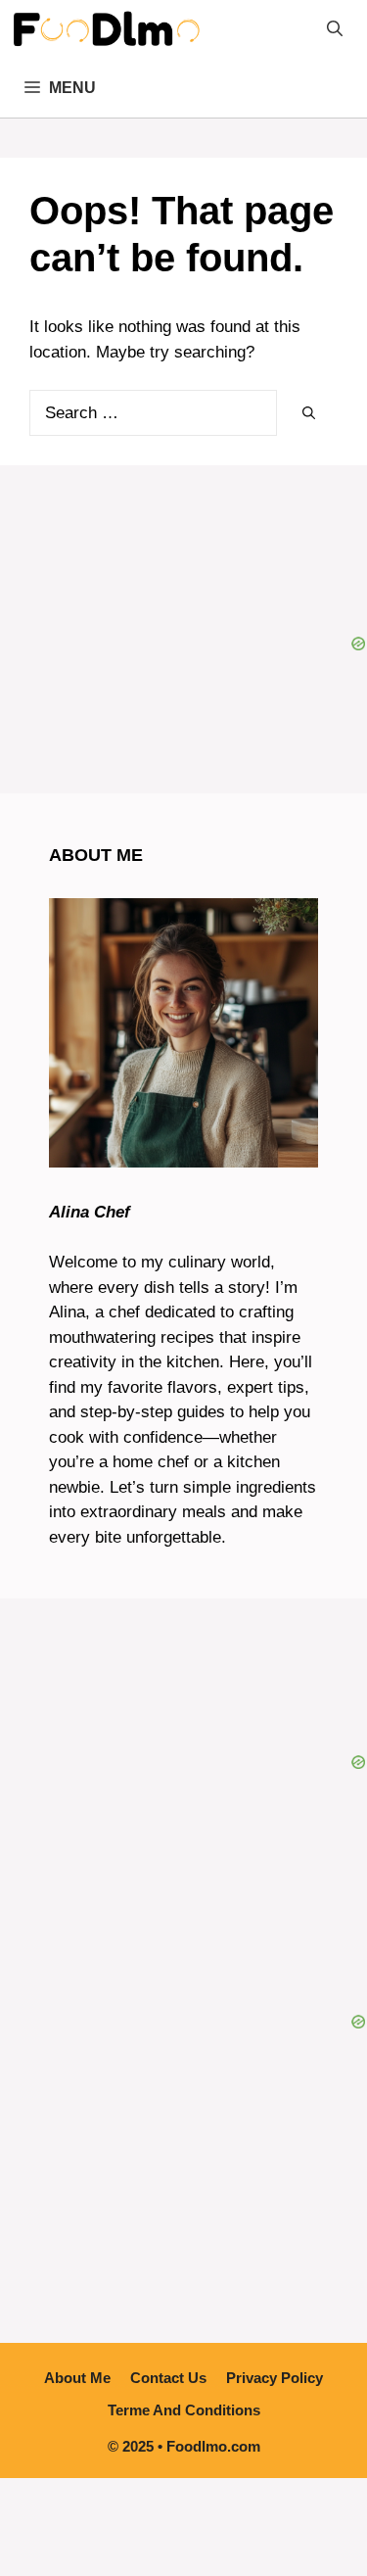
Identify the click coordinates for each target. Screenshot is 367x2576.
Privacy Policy (275, 2378)
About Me (77, 2378)
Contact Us (168, 2378)
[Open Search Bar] (335, 29)
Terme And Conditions (184, 2410)
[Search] (309, 414)
